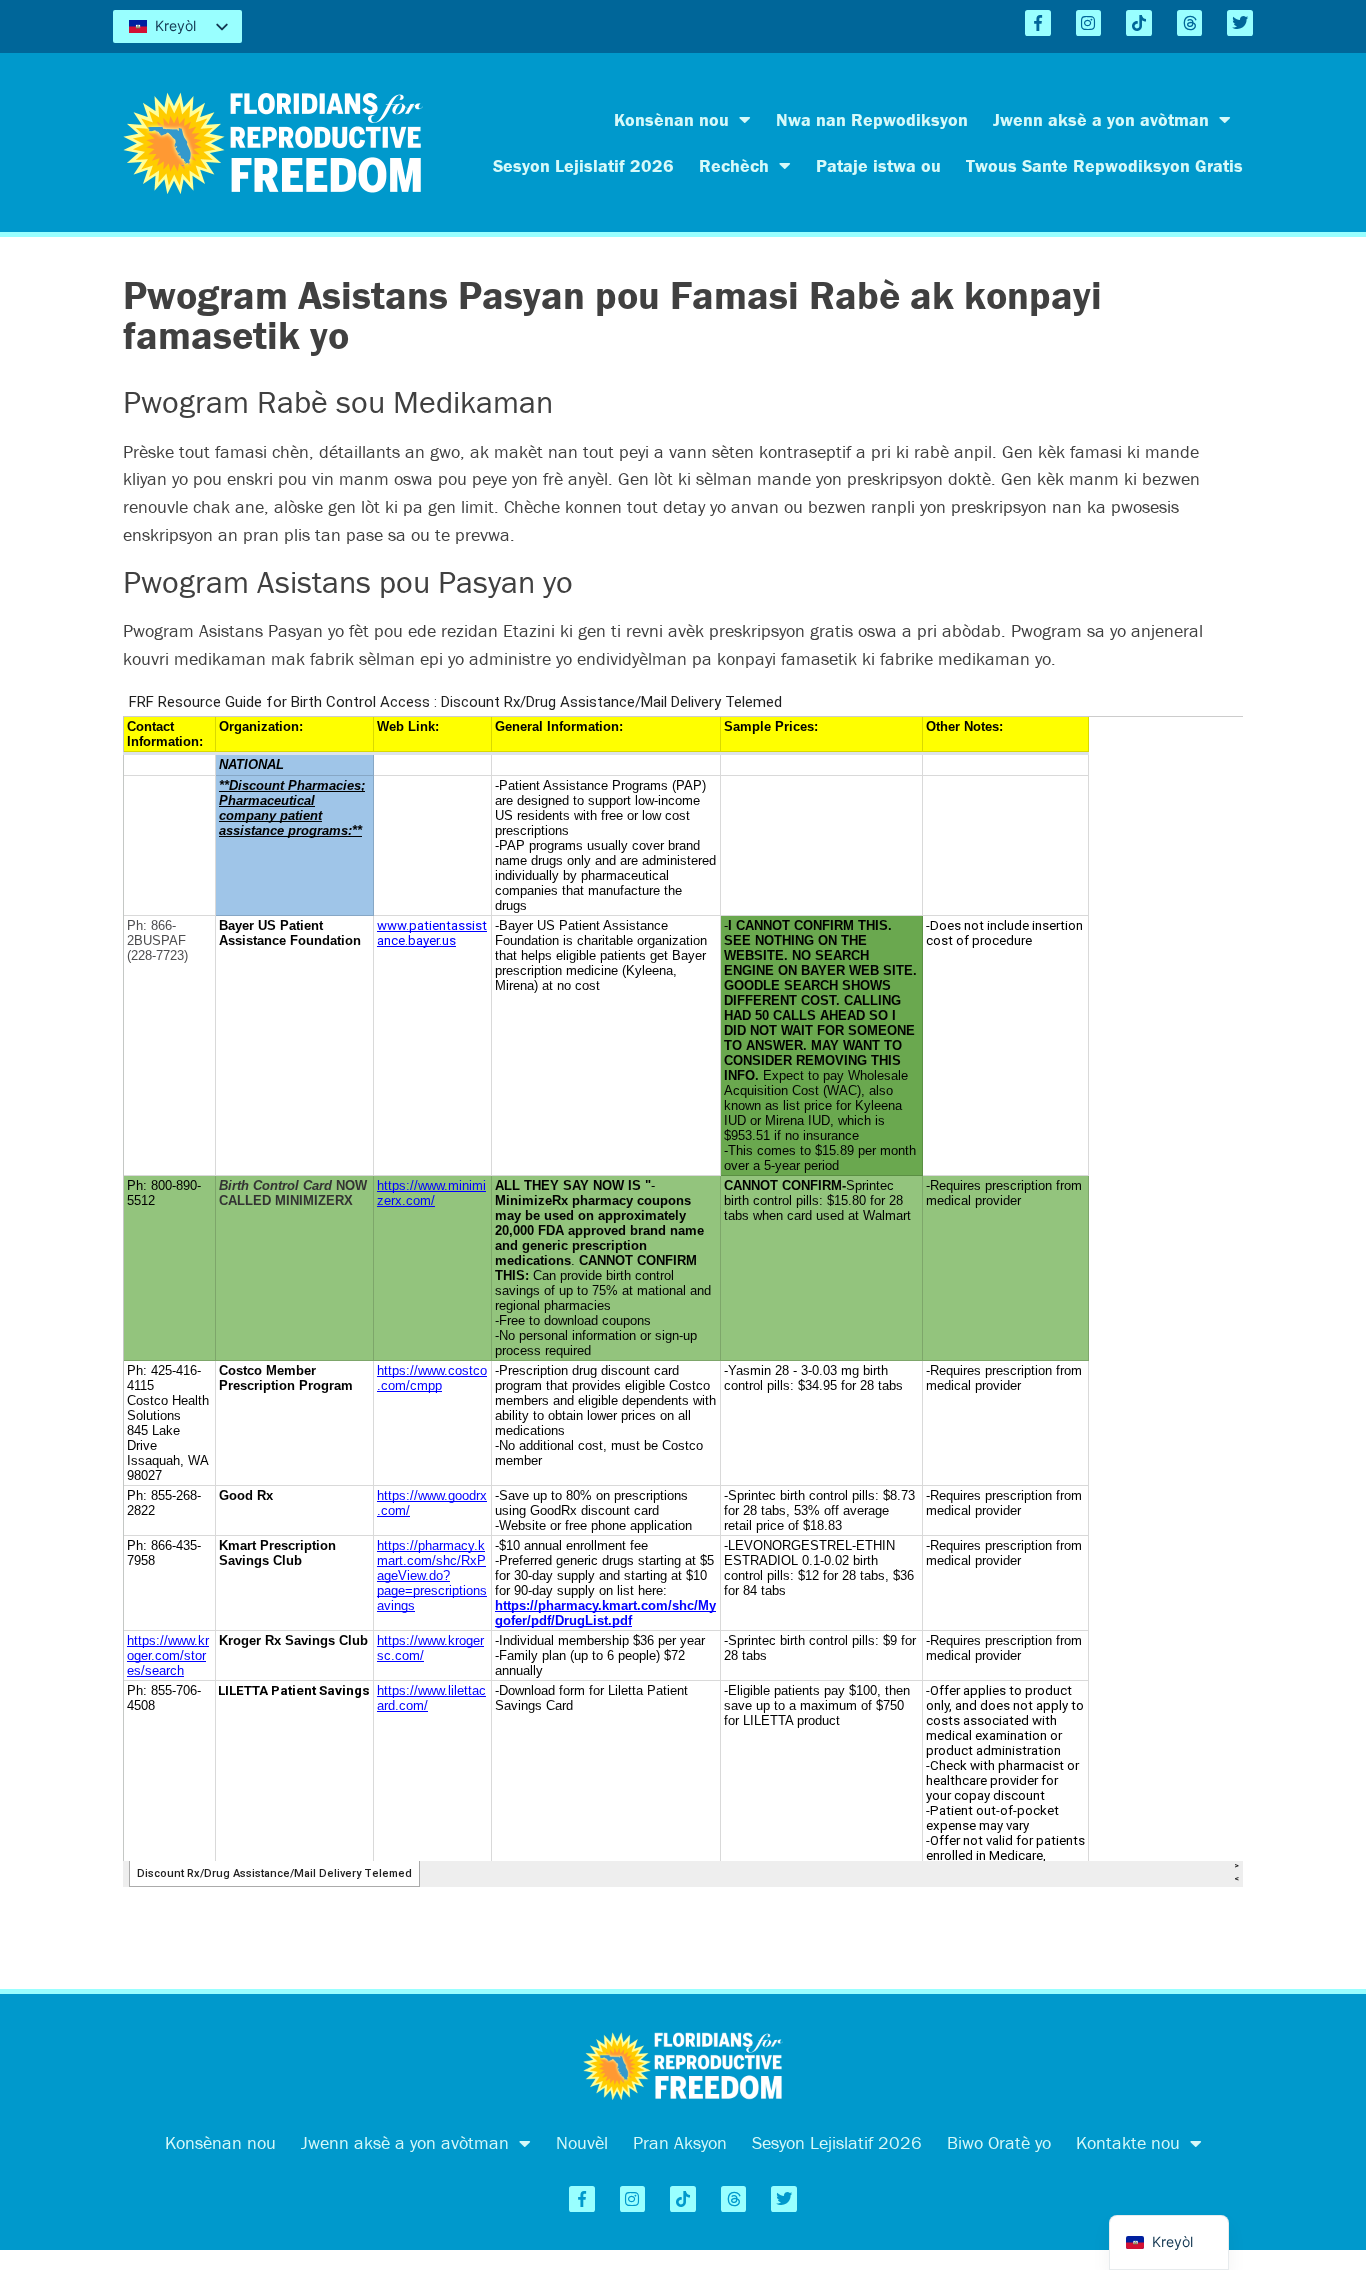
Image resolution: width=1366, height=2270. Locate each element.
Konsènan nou (671, 119)
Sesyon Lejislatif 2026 (583, 165)
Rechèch (734, 165)
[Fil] (1190, 23)
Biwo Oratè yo (999, 2142)
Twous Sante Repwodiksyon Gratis (1104, 165)
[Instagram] (1089, 23)
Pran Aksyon (680, 2142)
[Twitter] (1240, 23)
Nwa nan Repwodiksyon (872, 119)
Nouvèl (582, 2142)
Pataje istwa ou (878, 165)
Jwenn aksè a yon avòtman (1101, 119)
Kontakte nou (1128, 2142)
